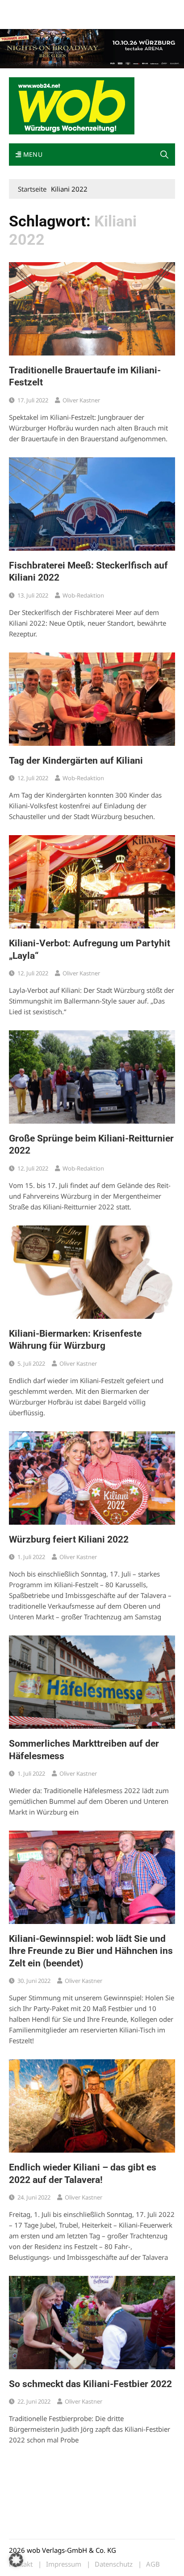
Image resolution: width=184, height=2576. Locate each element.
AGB (153, 2564)
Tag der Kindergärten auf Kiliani (76, 761)
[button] (164, 155)
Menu (32, 154)
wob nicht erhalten (71, 8)
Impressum (141, 8)
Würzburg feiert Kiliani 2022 (69, 1539)
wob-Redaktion (83, 595)
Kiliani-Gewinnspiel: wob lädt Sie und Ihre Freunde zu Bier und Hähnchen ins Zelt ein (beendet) (91, 1951)
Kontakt (111, 8)
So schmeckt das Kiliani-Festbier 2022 (90, 2384)
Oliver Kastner (81, 400)
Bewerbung (24, 19)
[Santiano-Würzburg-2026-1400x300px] (92, 48)
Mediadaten (25, 8)
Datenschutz (114, 2564)
